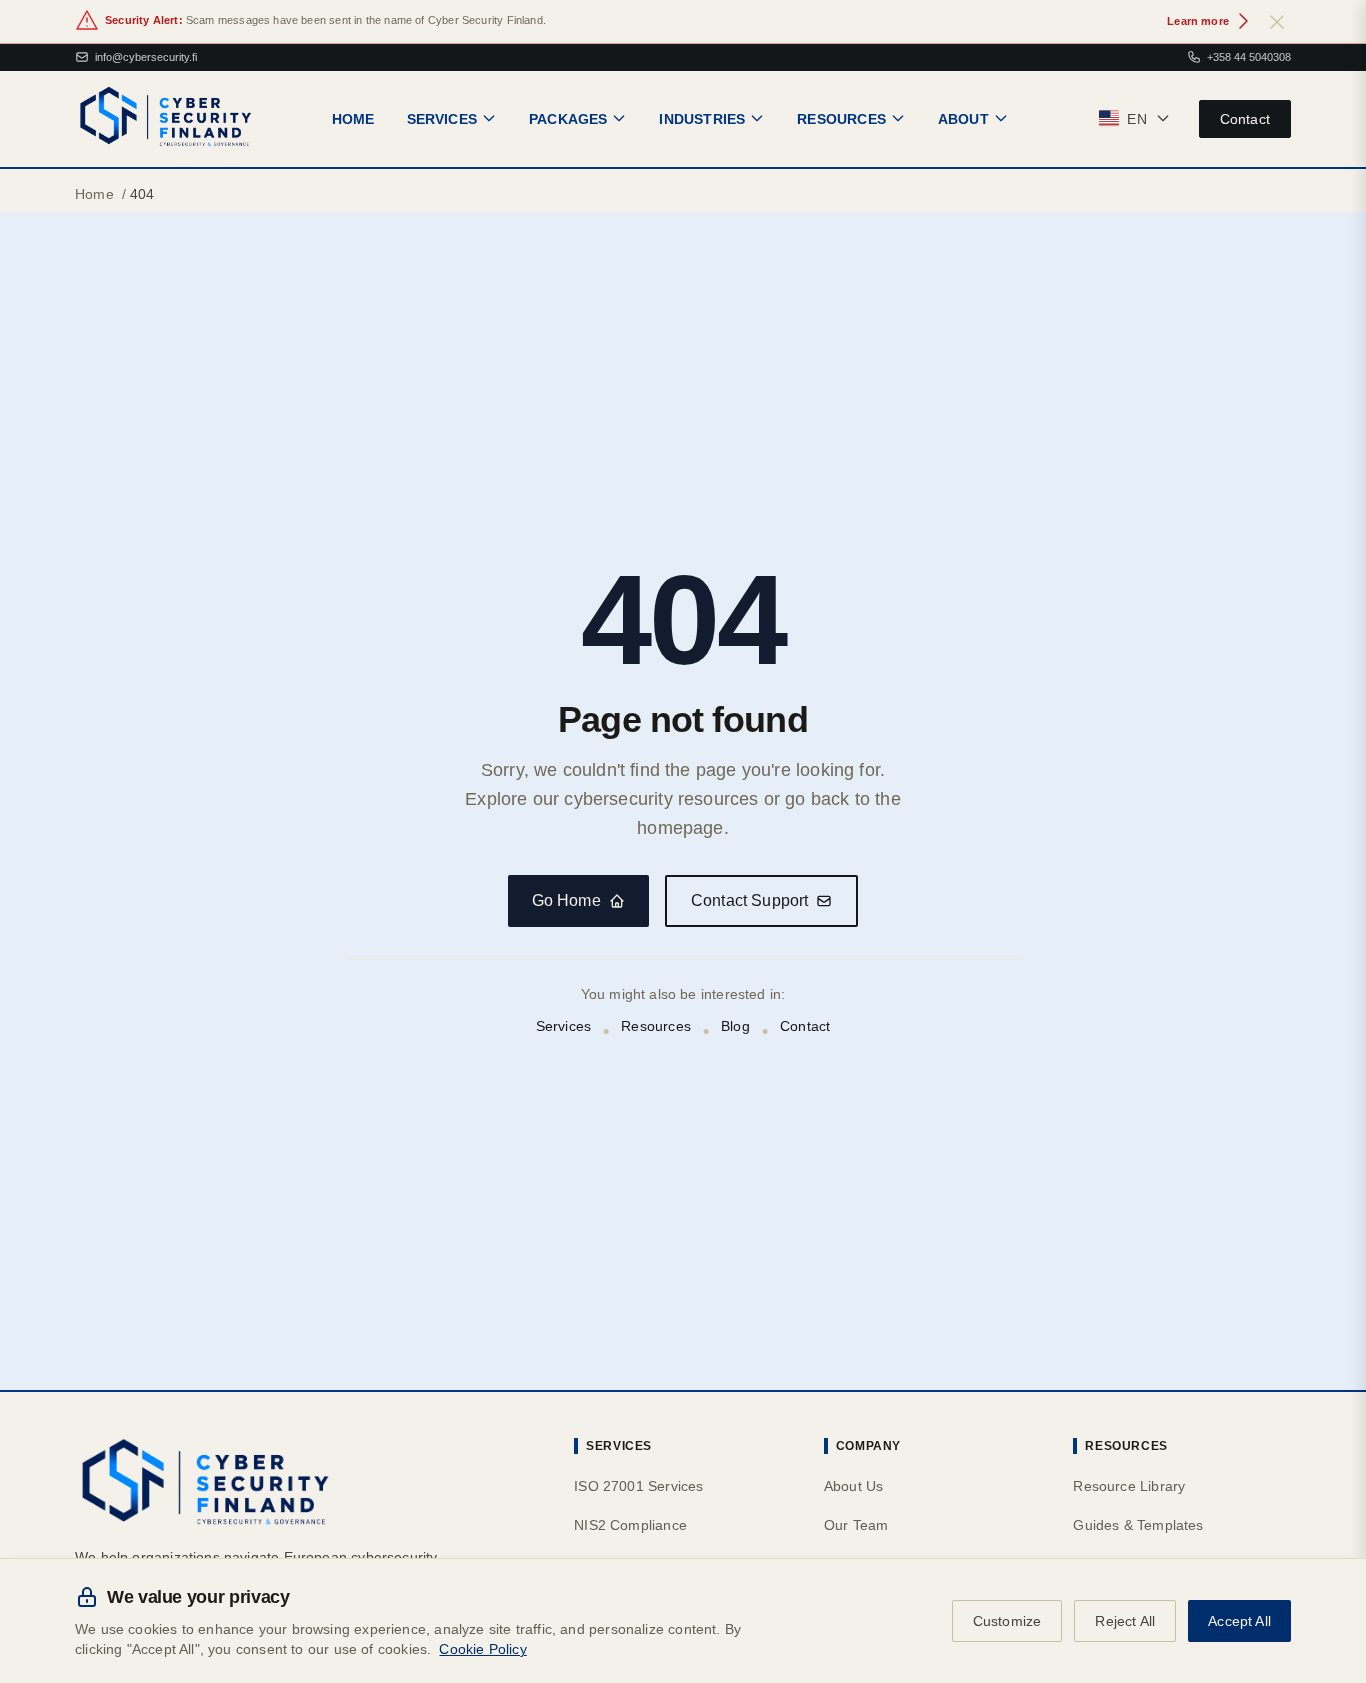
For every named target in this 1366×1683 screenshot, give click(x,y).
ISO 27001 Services (638, 1486)
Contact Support (750, 900)
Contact (1245, 118)
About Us (853, 1486)
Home (94, 194)
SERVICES (442, 118)
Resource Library (1129, 1486)
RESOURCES (841, 118)
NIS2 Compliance (630, 1525)
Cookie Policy (482, 1649)
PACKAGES (568, 118)
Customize (1007, 1621)
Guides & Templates (1138, 1525)
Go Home (566, 900)
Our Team (856, 1525)
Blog (735, 1026)
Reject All (1125, 1621)
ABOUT (963, 118)
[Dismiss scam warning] (1277, 21)
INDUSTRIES (702, 118)
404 (142, 194)
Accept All (1239, 1621)
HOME (353, 118)
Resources (656, 1026)
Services (563, 1026)
